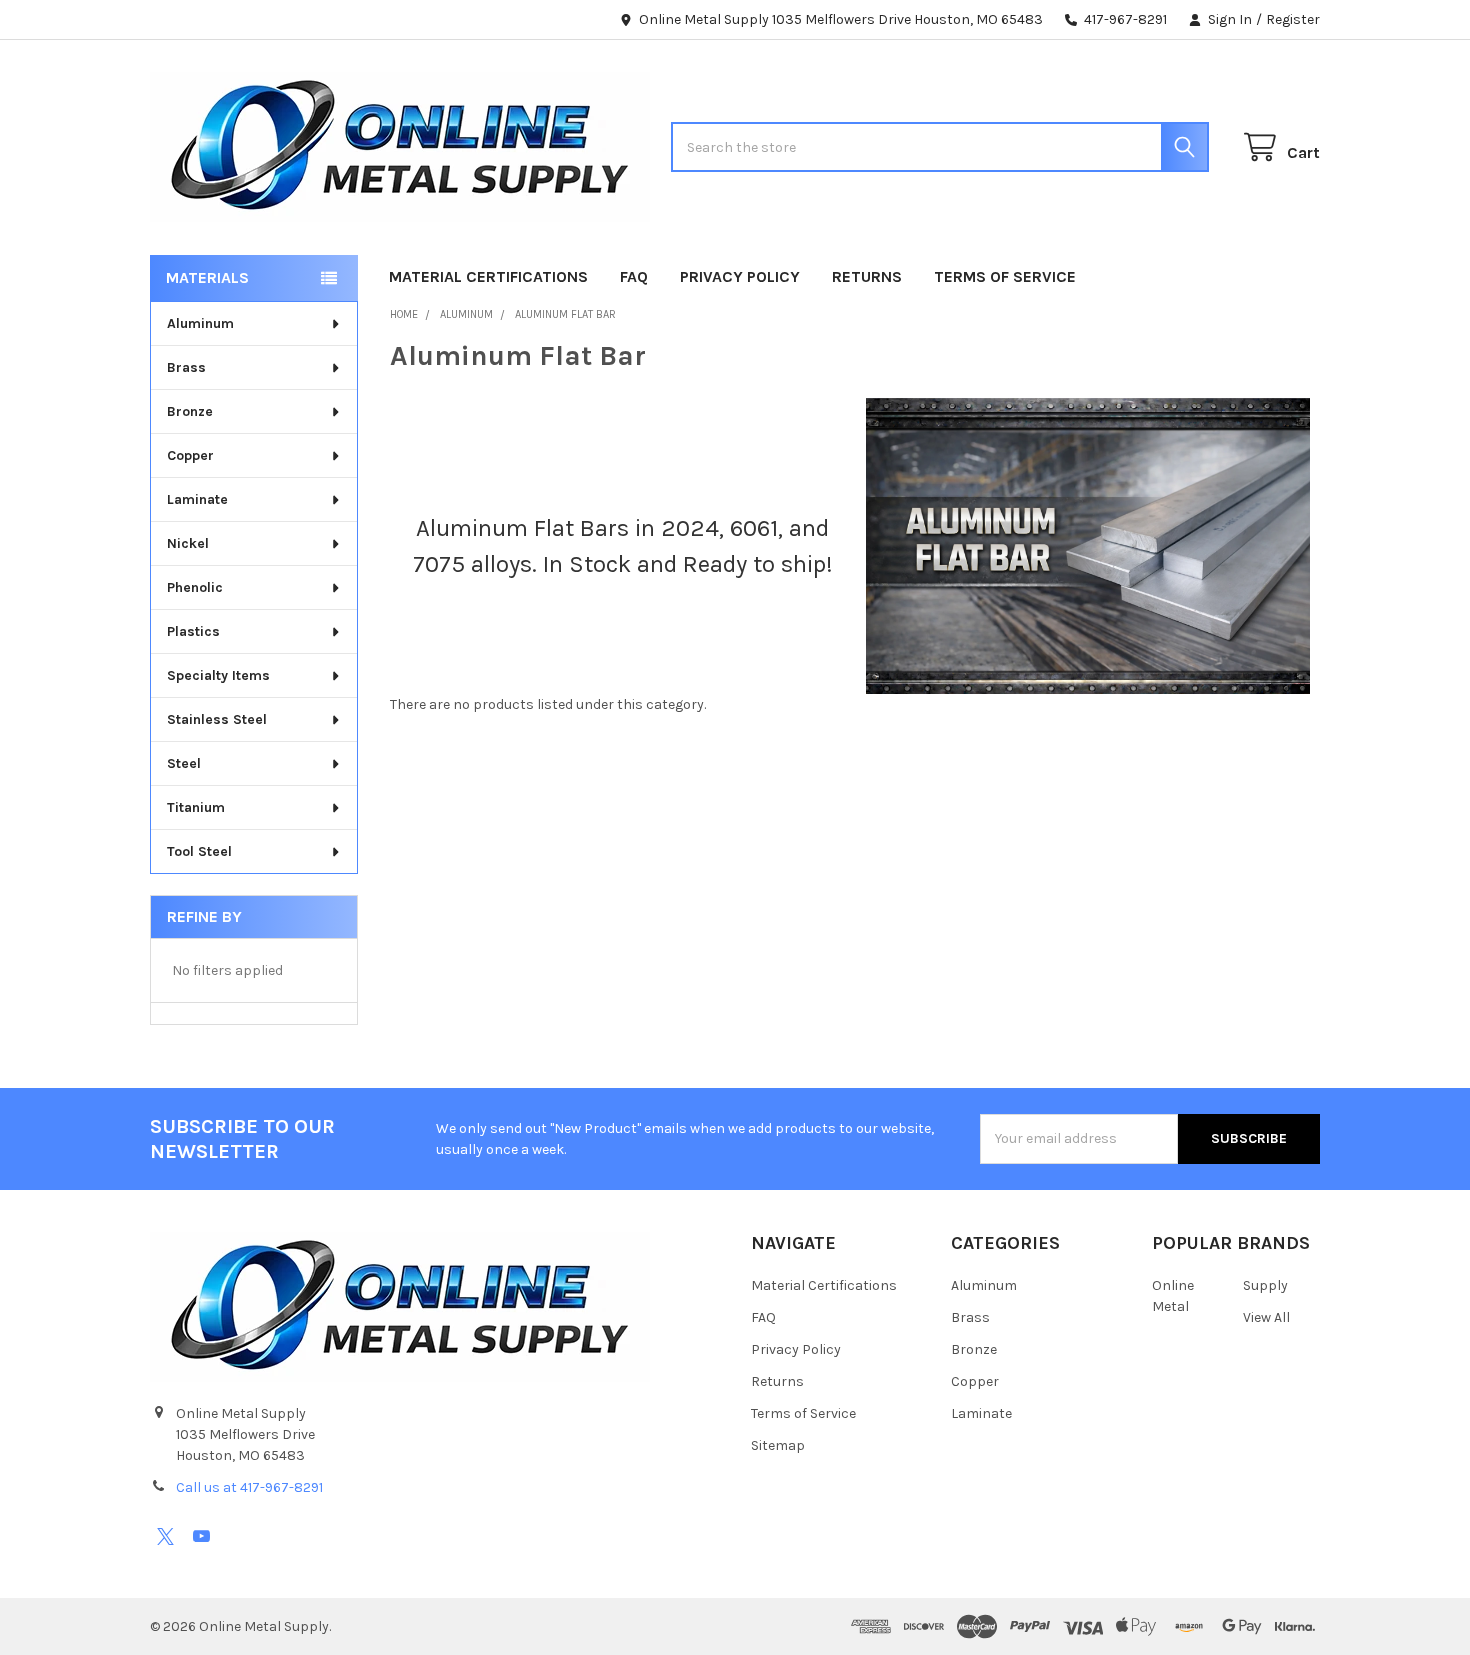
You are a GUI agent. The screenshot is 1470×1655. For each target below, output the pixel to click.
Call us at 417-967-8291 (249, 1487)
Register (1293, 19)
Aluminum (200, 323)
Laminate (197, 499)
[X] (165, 1536)
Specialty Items (218, 675)
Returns (867, 276)
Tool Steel (199, 851)
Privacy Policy (740, 276)
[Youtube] (201, 1536)
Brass (186, 367)
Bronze (190, 411)
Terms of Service (1005, 276)
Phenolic (195, 587)
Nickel (188, 543)
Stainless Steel (217, 719)
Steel (184, 763)
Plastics (193, 631)
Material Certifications (488, 276)
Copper (190, 455)
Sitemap (778, 1445)
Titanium (196, 807)
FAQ (634, 276)
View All (1266, 1317)
